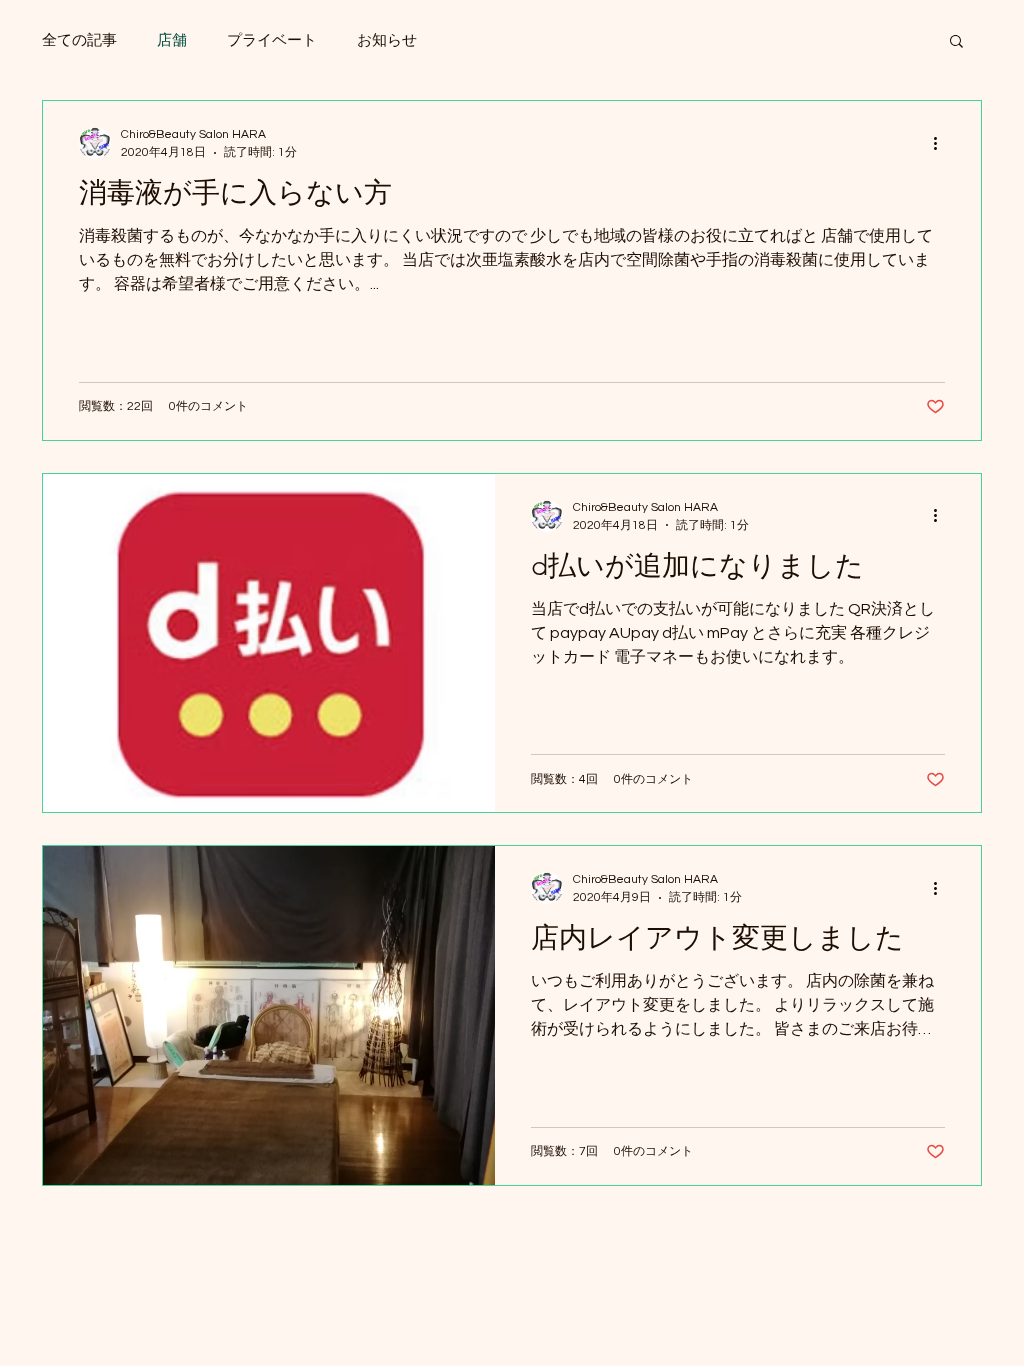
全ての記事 (79, 40)
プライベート (272, 40)
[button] (956, 42)
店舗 (172, 40)
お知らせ (387, 40)
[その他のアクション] (942, 143)
